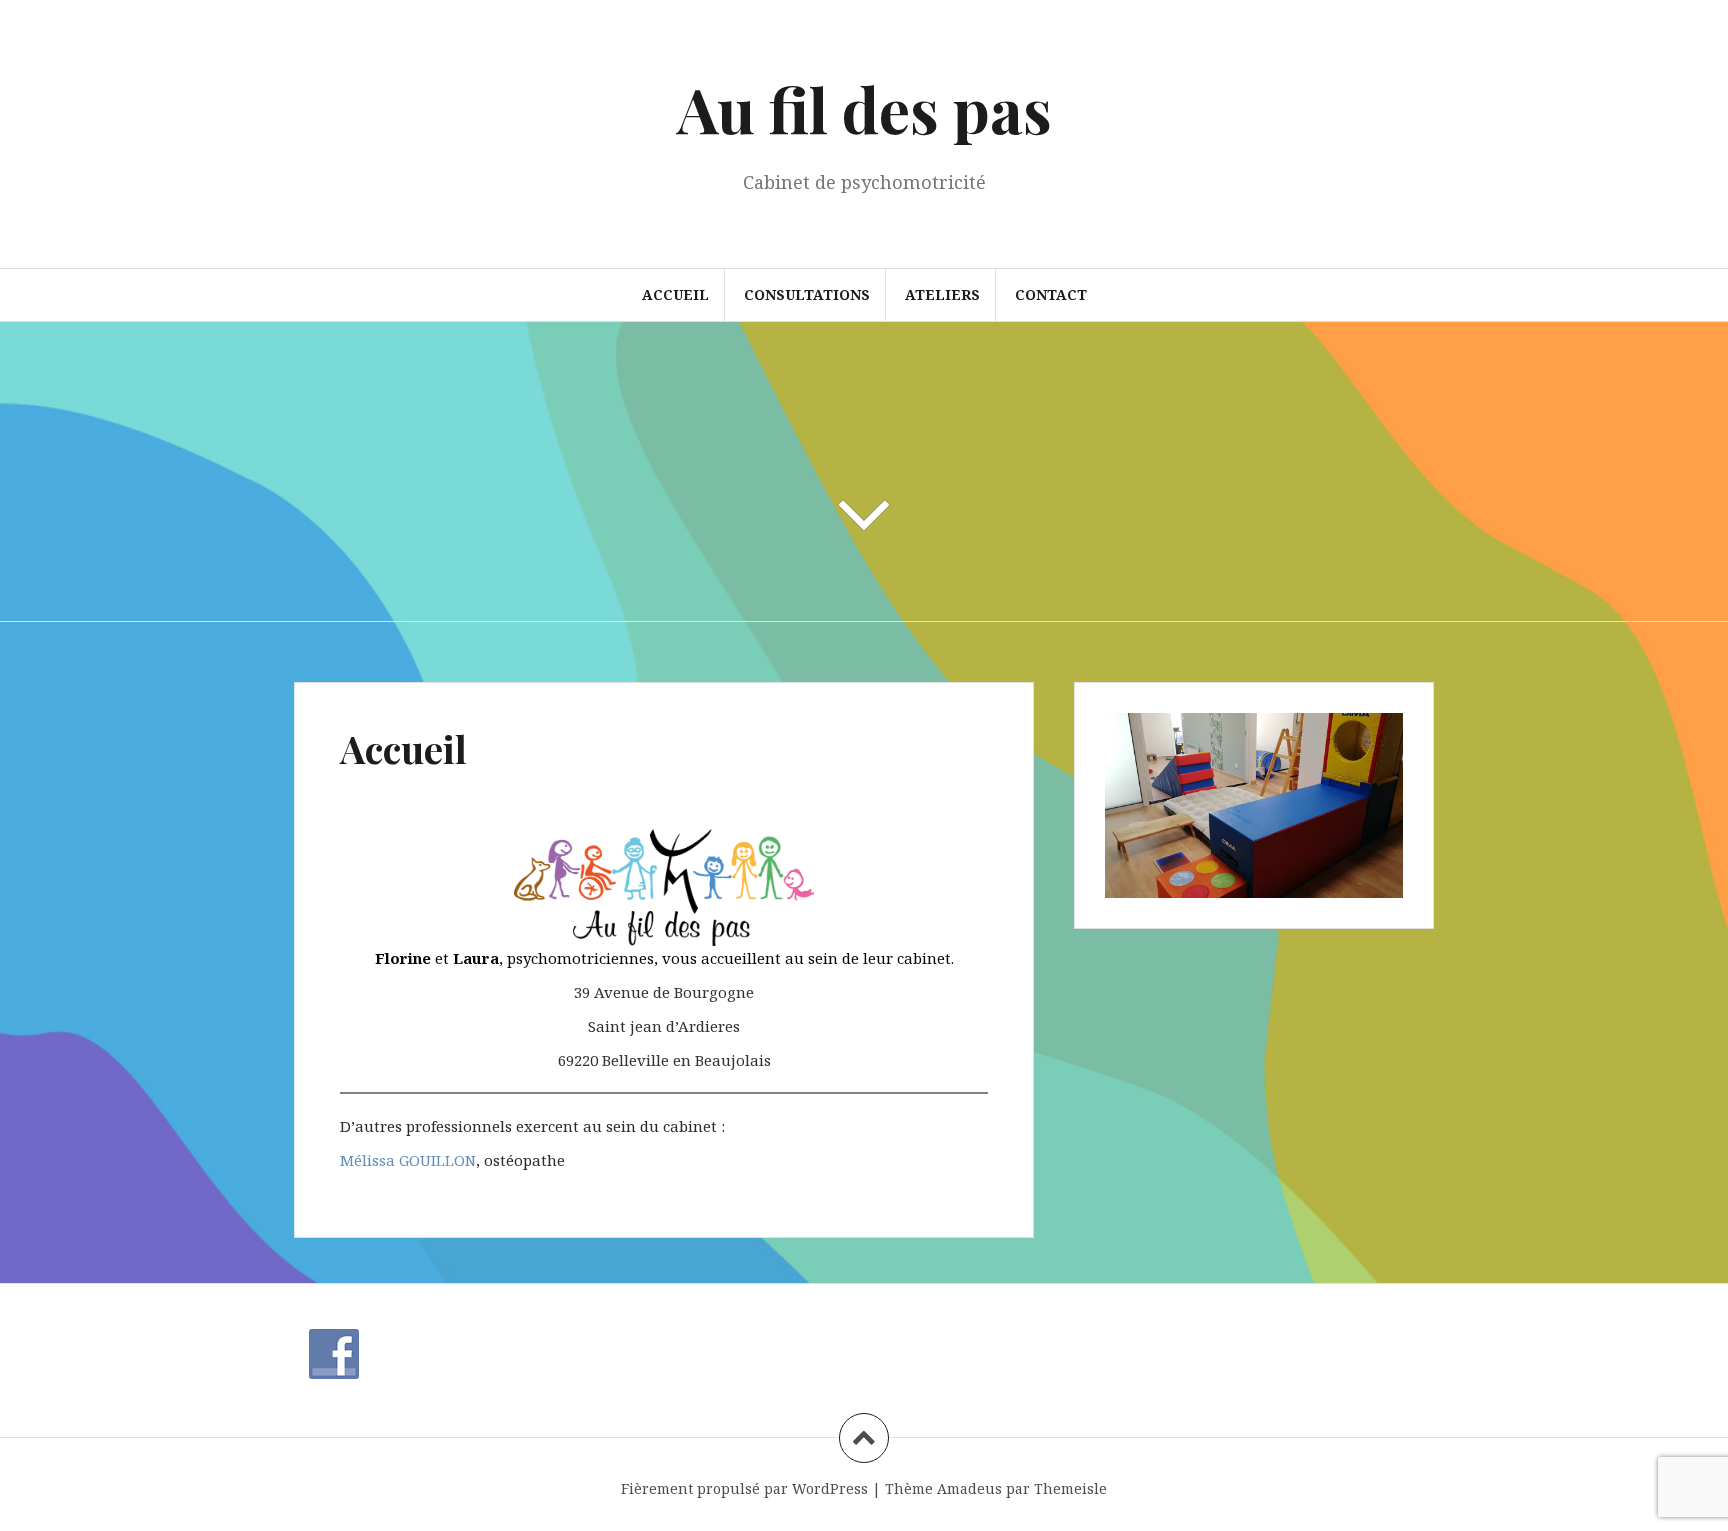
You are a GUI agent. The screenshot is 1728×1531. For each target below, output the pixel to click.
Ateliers (942, 294)
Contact (1051, 294)
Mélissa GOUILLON (408, 1160)
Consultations (807, 294)
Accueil (675, 294)
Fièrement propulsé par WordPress (744, 1488)
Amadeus (969, 1488)
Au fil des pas (864, 108)
